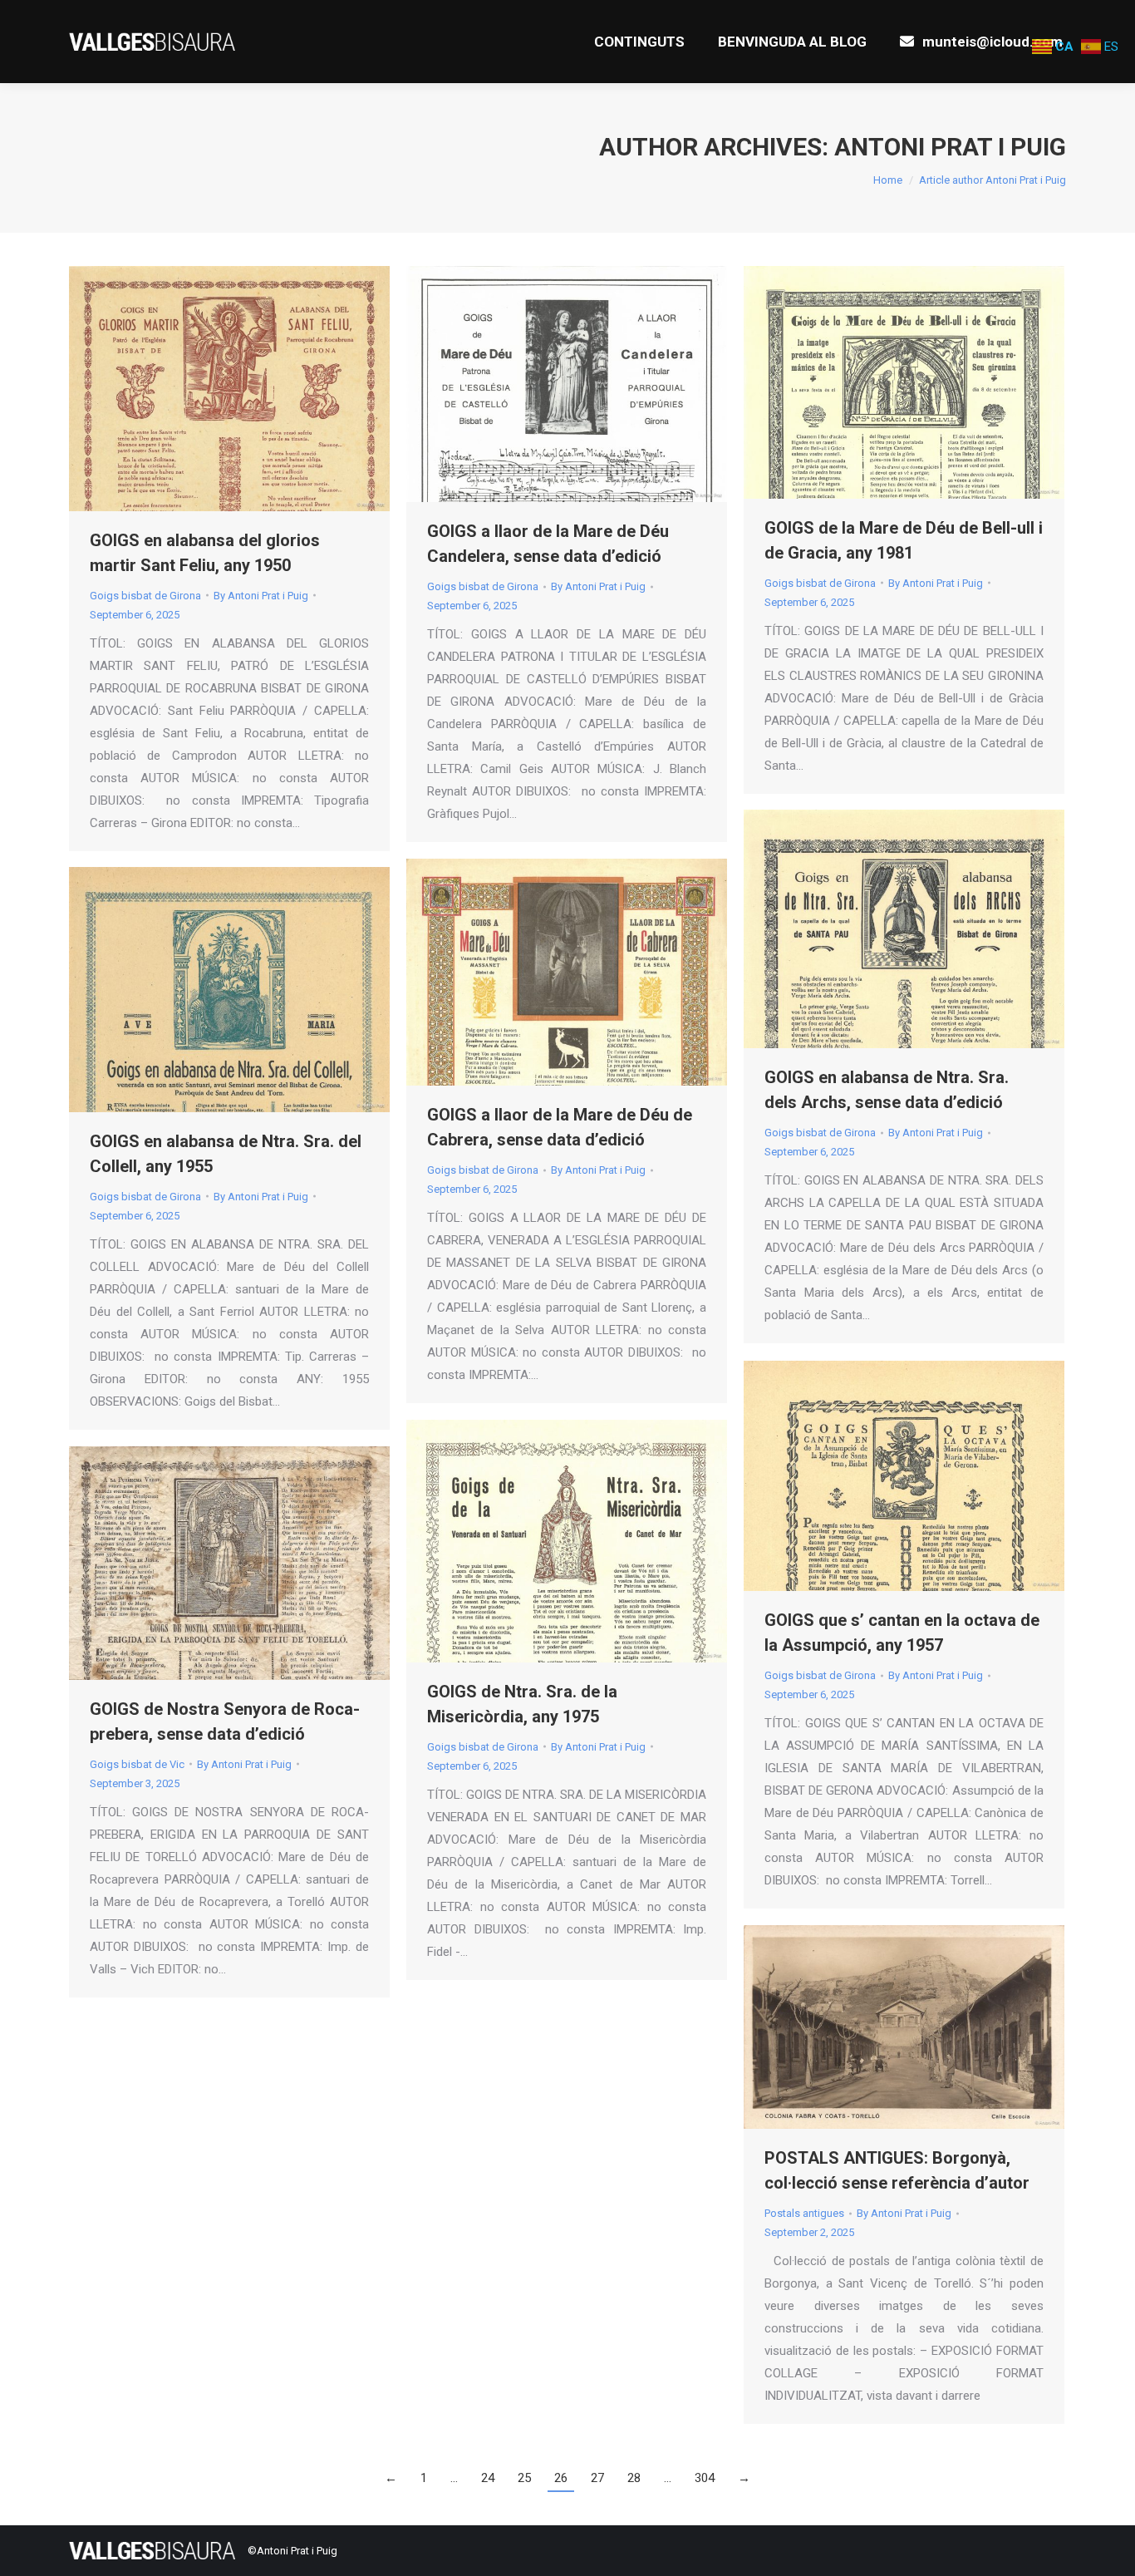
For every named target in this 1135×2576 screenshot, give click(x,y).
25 (524, 2478)
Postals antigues (804, 2213)
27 (597, 2478)
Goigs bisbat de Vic (137, 1764)
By (261, 596)
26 (561, 2478)
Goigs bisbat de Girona (145, 596)
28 (634, 2478)
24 (488, 2478)
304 (705, 2478)
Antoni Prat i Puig (950, 147)
